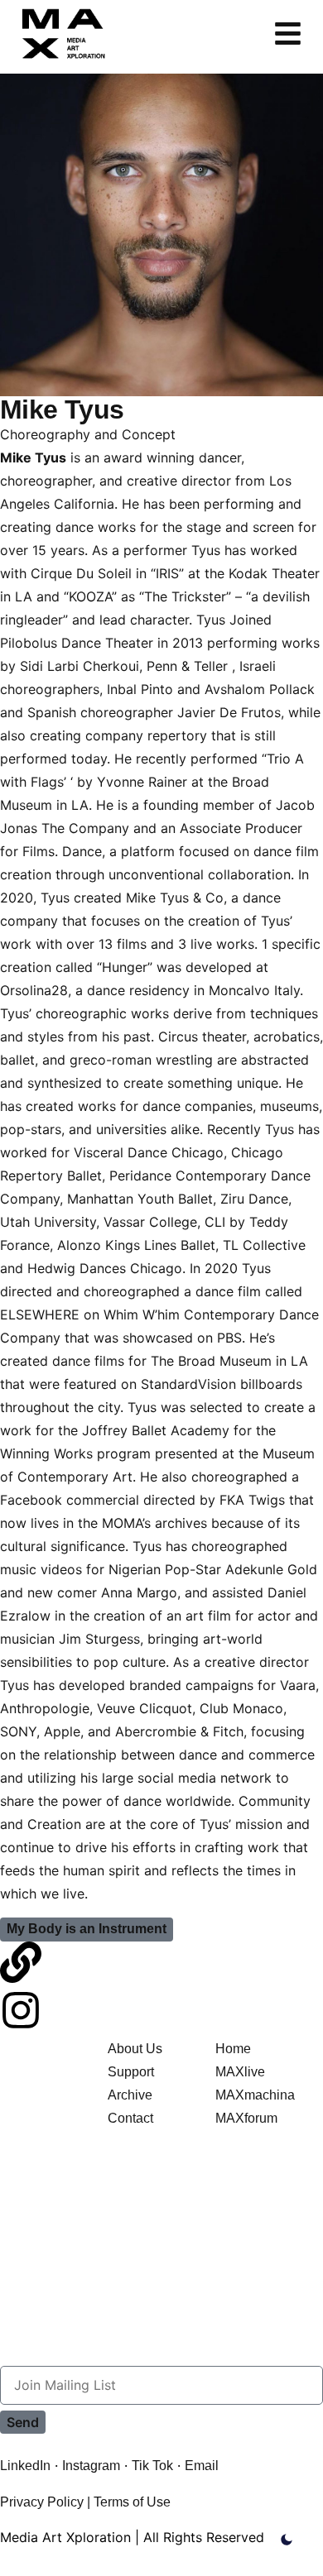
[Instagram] (21, 2010)
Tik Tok (152, 2466)
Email (202, 2466)
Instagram (91, 2466)
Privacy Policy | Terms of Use (85, 2502)
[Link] (21, 1962)
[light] (287, 2540)
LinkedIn (25, 2466)
